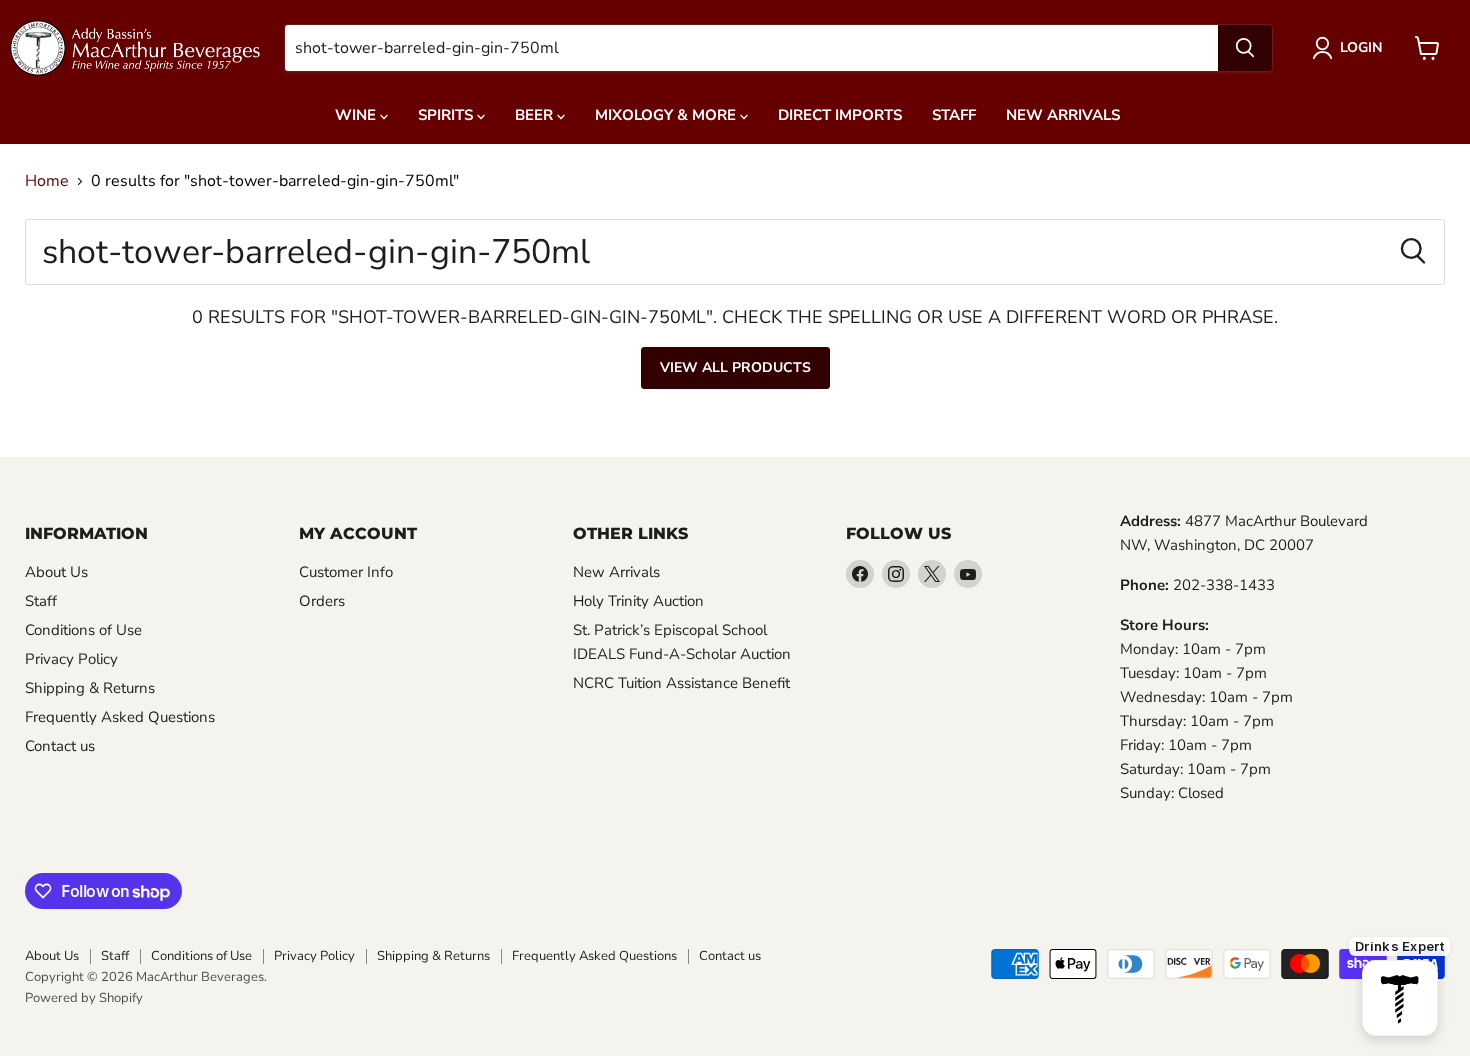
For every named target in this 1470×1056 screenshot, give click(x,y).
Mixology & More (667, 115)
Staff (954, 115)
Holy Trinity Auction (638, 601)
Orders (322, 601)
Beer (536, 115)
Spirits (447, 115)
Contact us (60, 746)
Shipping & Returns (90, 688)
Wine (357, 115)
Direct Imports (840, 115)
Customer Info (346, 572)
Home (47, 181)
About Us (56, 572)
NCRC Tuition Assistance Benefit (681, 683)
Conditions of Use (83, 630)
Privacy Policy (71, 659)
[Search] (1245, 48)
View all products (735, 367)
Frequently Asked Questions (120, 717)
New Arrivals (1063, 115)
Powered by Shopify (84, 998)
